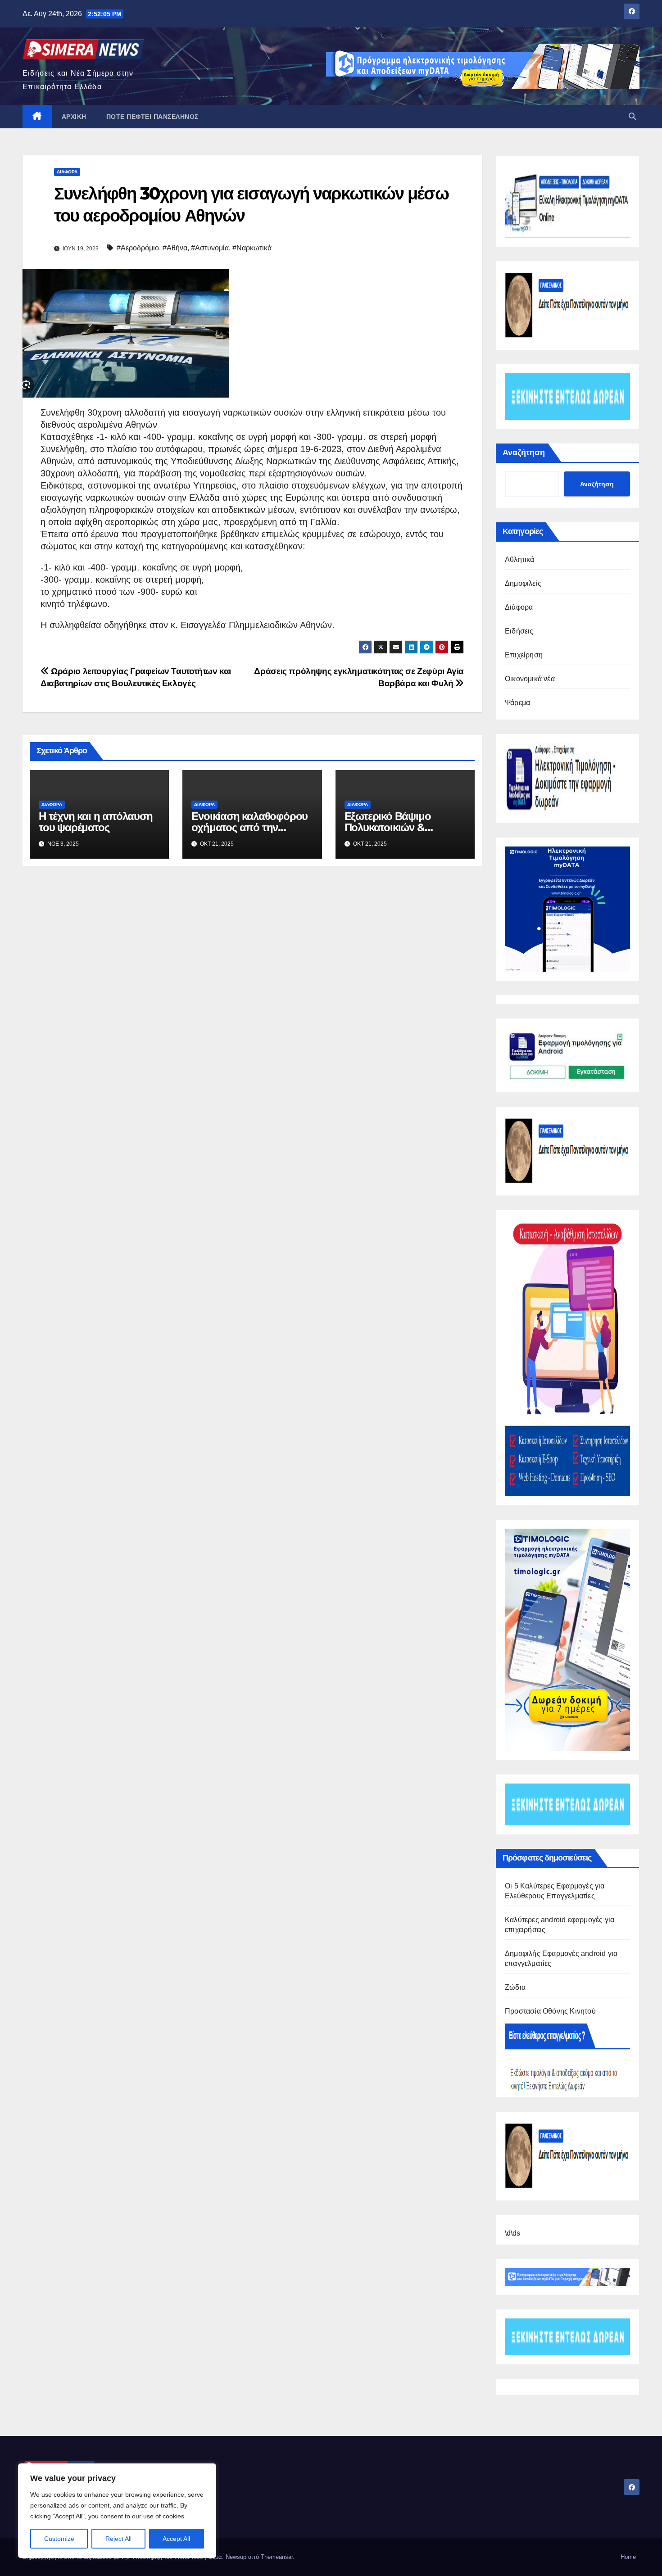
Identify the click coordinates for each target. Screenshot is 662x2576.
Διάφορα (67, 172)
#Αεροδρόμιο (138, 248)
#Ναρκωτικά (252, 248)
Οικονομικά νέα (530, 679)
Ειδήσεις (519, 631)
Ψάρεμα (517, 703)
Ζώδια (515, 1987)
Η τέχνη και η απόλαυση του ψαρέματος (96, 822)
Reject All (118, 2539)
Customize (59, 2539)
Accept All (176, 2539)
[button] (632, 116)
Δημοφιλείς (523, 583)
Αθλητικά (520, 559)
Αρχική (74, 117)
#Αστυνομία (210, 248)
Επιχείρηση (524, 655)
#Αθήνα (175, 248)
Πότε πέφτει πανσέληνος (152, 117)
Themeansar (277, 2557)
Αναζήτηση (524, 453)
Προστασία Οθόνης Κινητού (550, 2011)
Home (628, 2557)
